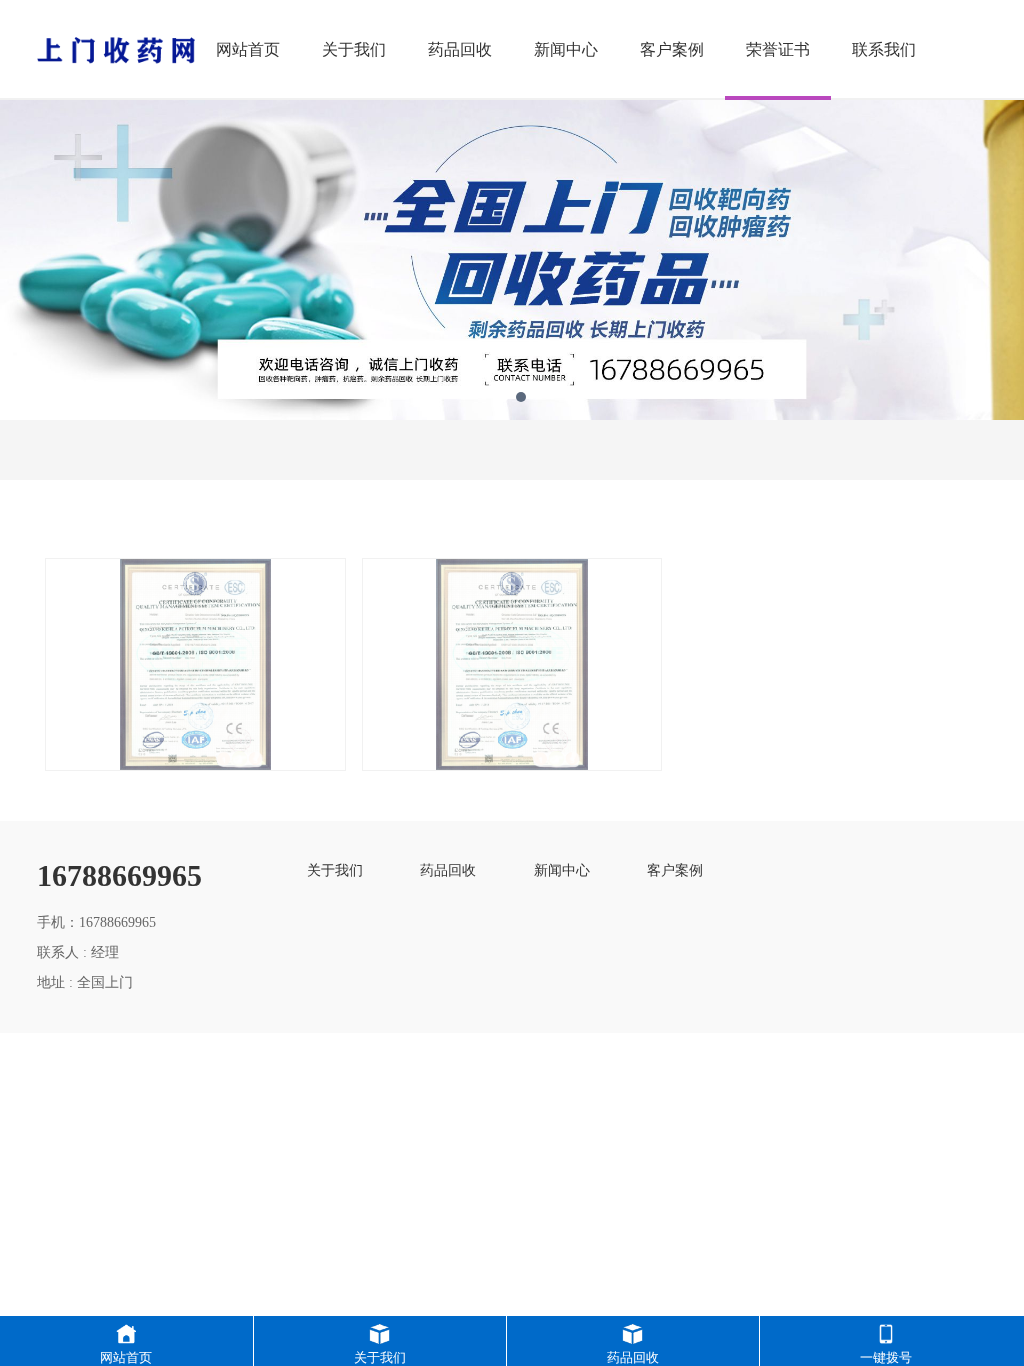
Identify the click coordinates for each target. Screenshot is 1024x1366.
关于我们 (354, 49)
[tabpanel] (512, 260)
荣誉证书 (778, 49)
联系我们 (884, 49)
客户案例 (672, 49)
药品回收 (460, 49)
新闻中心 (566, 49)
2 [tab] (521, 397)
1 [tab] (503, 397)
